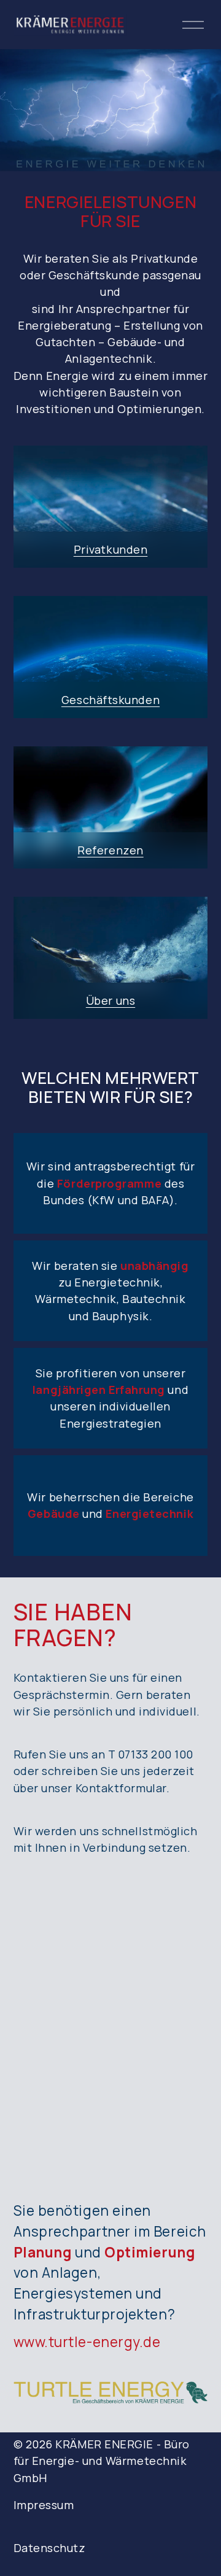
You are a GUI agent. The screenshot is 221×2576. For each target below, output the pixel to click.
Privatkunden (111, 549)
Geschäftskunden (110, 700)
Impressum (44, 2505)
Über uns (110, 1000)
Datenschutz (50, 2548)
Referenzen (110, 850)
